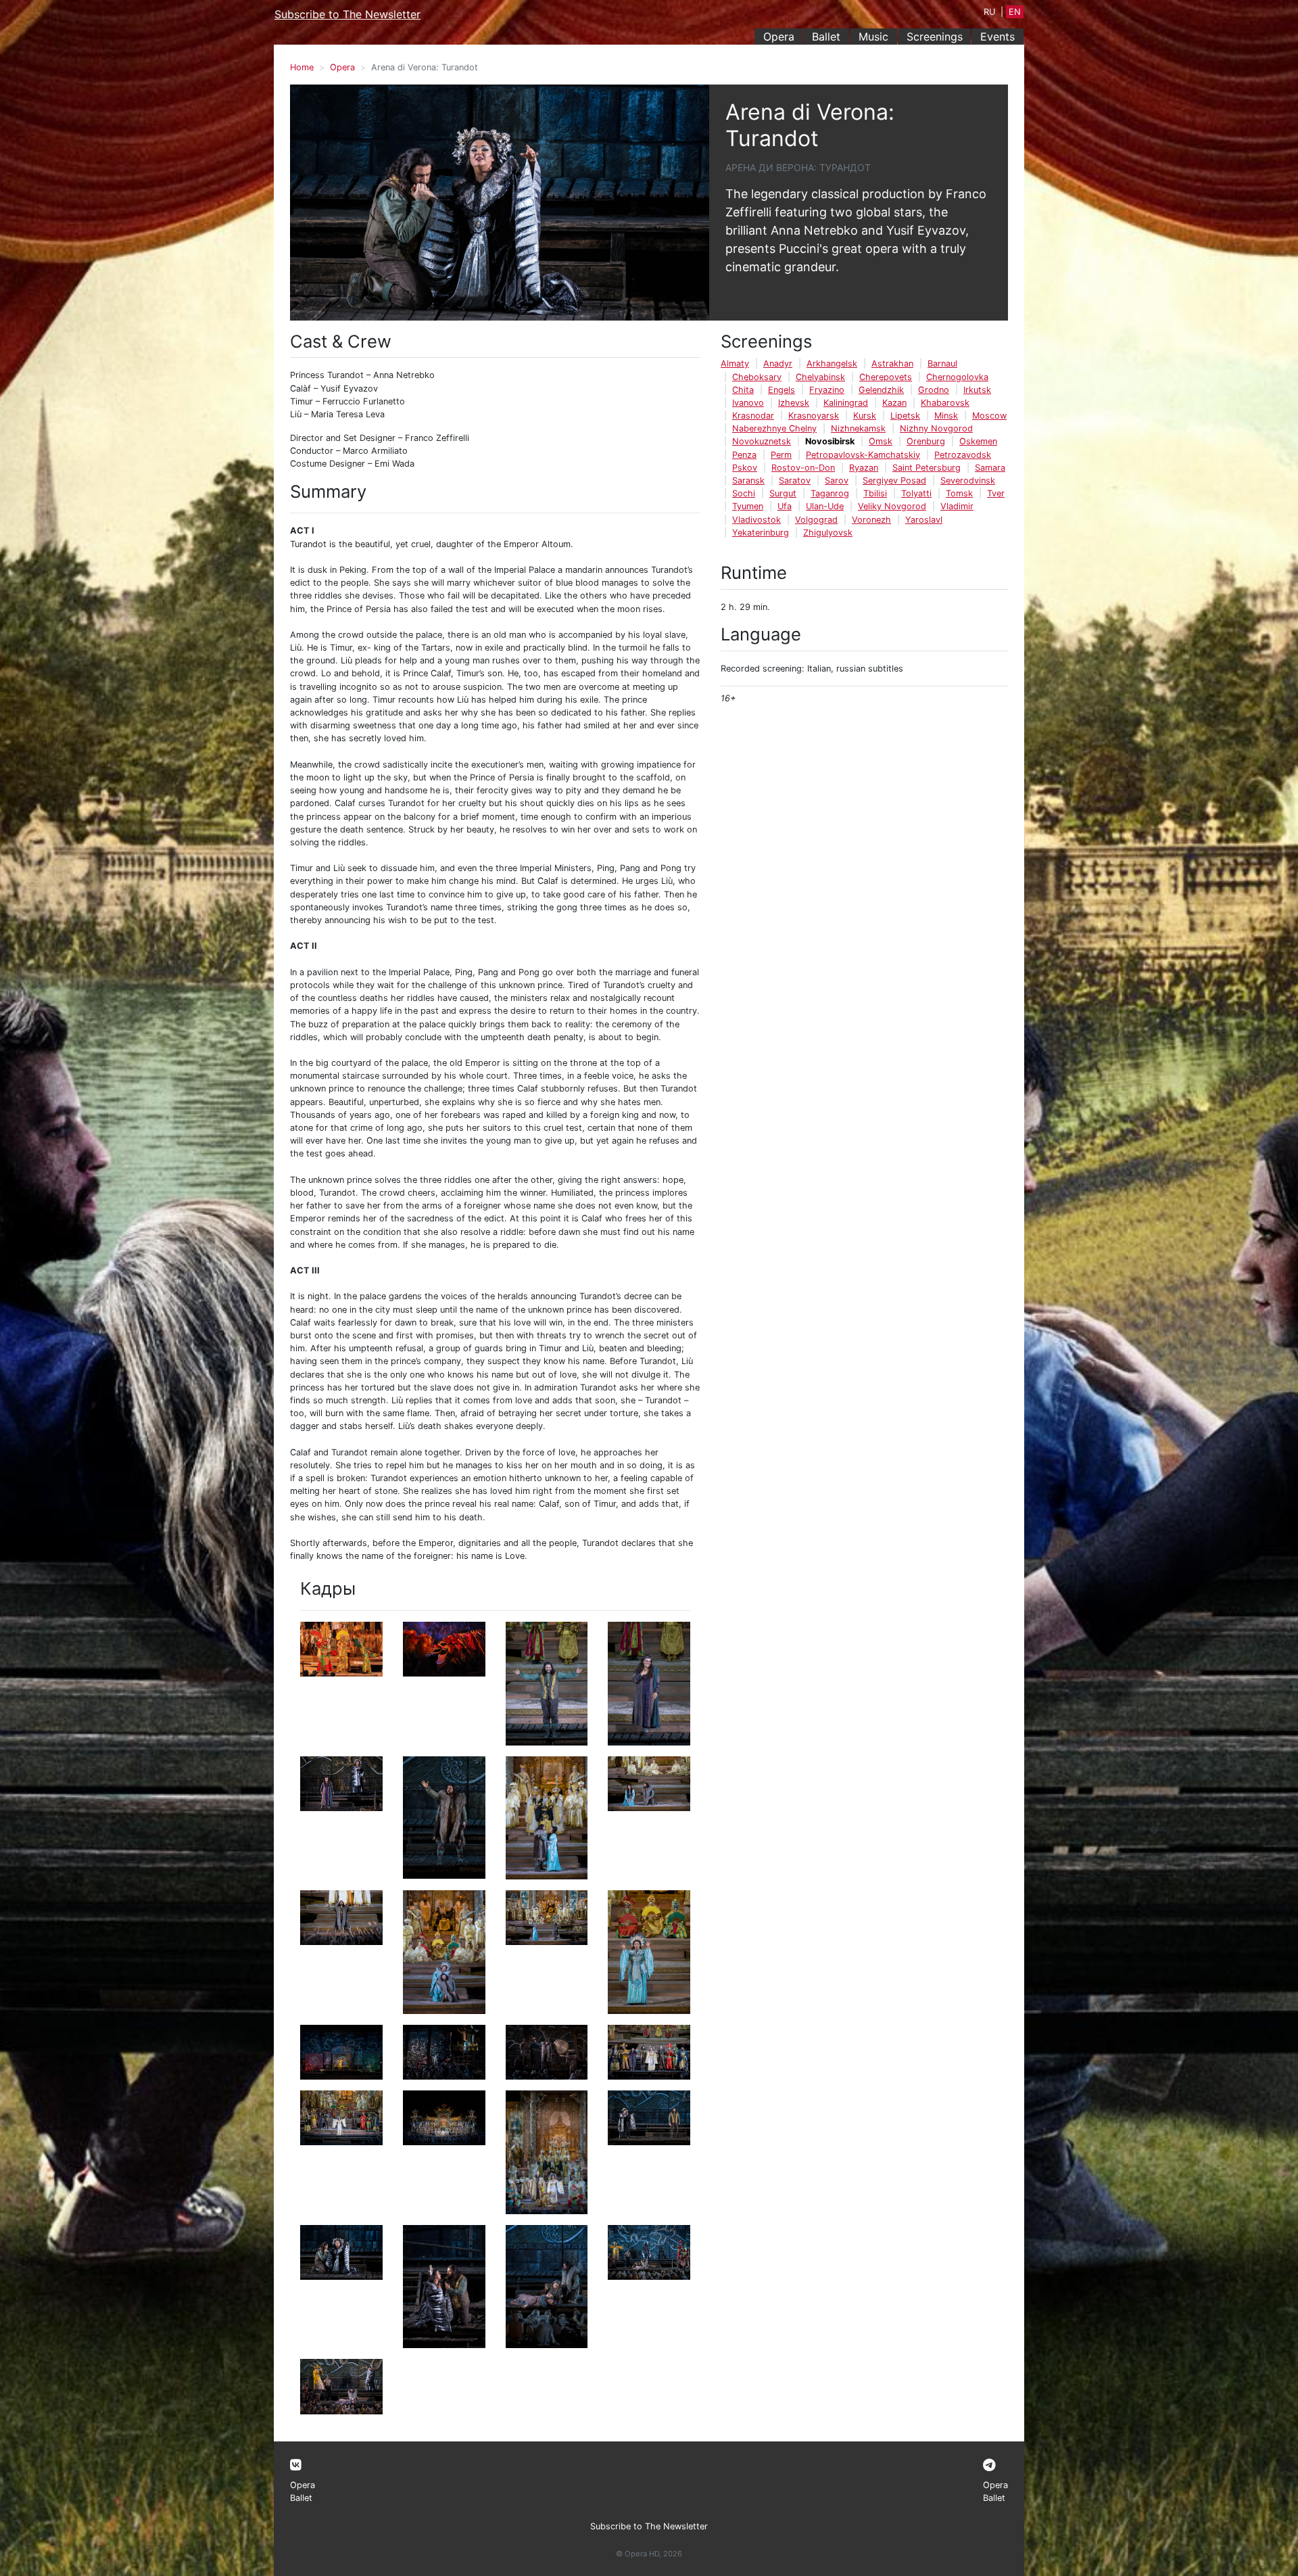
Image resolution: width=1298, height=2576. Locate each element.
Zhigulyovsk (828, 533)
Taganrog (830, 493)
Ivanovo (748, 403)
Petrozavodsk (963, 455)
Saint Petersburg (927, 468)
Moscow (989, 416)
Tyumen (748, 506)
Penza (744, 455)
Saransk (748, 481)
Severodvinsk (968, 481)
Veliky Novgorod (892, 506)
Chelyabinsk (820, 377)
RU (989, 12)
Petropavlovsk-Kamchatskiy (863, 455)
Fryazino (827, 390)
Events (997, 37)
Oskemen (978, 441)
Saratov (795, 481)
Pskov (745, 468)
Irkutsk (977, 390)
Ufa (785, 506)
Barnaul (942, 364)
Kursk (865, 416)
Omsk (881, 441)
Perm (781, 455)
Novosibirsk (830, 441)
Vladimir (957, 506)
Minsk (946, 416)
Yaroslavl (924, 520)
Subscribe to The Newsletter (347, 14)
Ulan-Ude (825, 506)
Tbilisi (875, 493)
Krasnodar (753, 416)
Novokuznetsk (762, 441)
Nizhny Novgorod (936, 428)
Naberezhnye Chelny (774, 428)
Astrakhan (892, 364)
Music (873, 37)
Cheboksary (757, 377)
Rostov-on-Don (803, 468)
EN (1015, 12)
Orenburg (926, 441)
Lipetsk (905, 416)
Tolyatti (916, 493)
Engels (782, 390)
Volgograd (816, 520)
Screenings (935, 37)
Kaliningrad (846, 403)
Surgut (783, 493)
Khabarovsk (945, 403)
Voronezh (871, 520)
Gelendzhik (881, 390)
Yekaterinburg (761, 533)
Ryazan (864, 468)
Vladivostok (756, 520)
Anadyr (778, 364)
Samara (990, 468)
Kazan (894, 403)
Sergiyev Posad (894, 481)
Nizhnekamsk (858, 428)
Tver (996, 493)
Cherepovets (886, 377)
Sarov (837, 481)
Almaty (735, 364)
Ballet (826, 37)
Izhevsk (794, 403)
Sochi (744, 493)
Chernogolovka (957, 377)
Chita (743, 390)
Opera (779, 37)
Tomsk (959, 493)
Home (302, 67)
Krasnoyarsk (814, 416)
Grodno (934, 390)
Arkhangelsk (832, 364)
